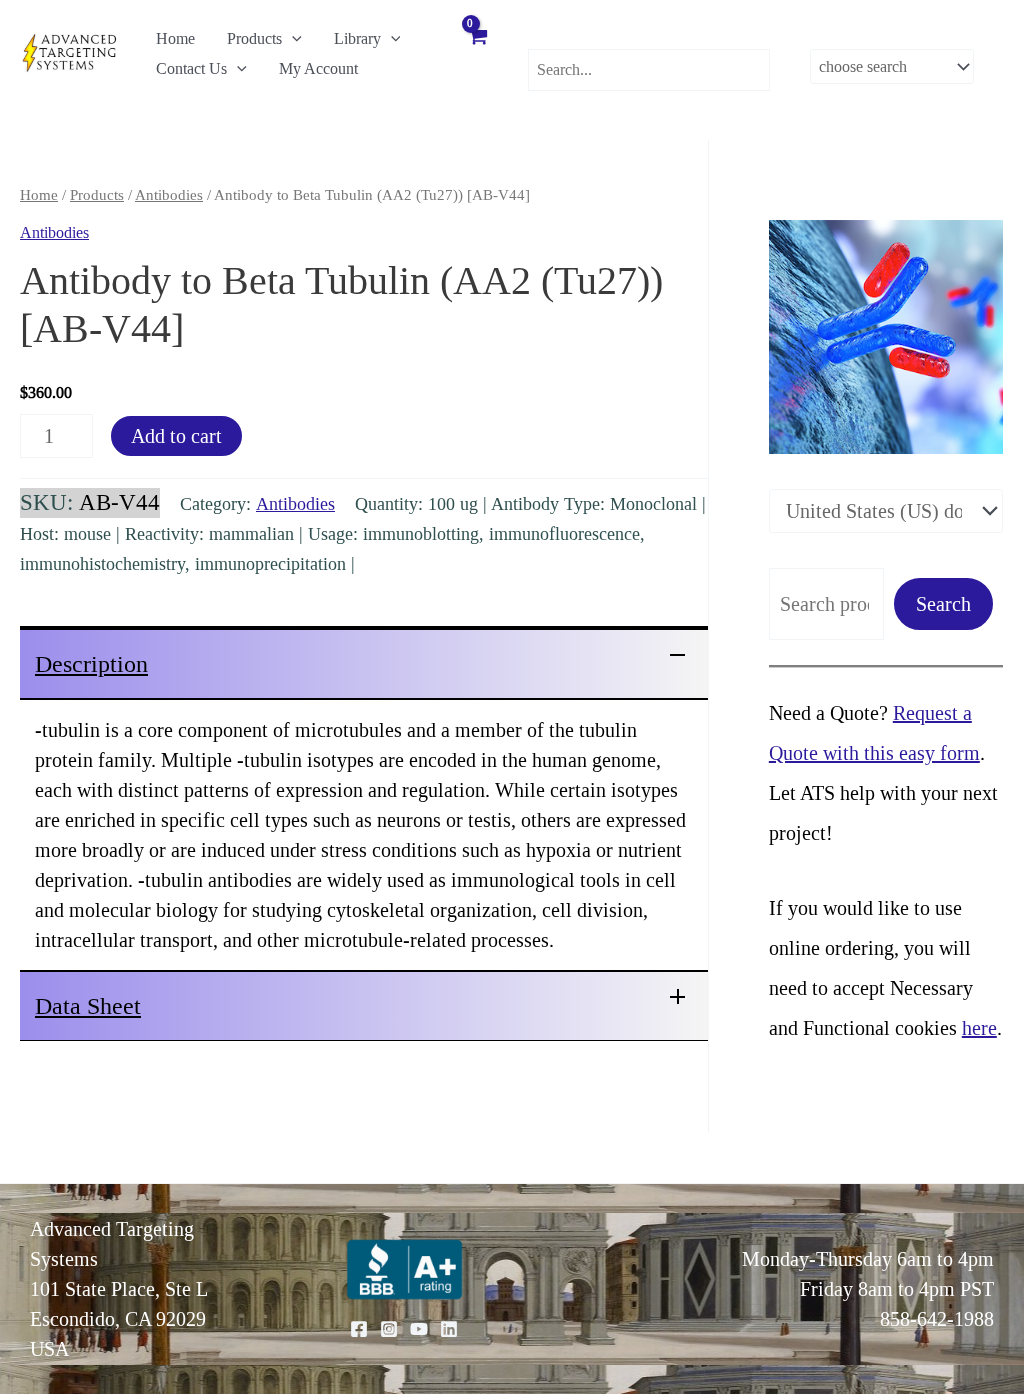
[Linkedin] (449, 1329)
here (979, 1028)
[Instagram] (389, 1329)
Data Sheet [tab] (88, 1006)
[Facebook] (359, 1329)
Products (254, 38)
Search (943, 604)
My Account (318, 68)
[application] (292, 39)
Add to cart (176, 436)
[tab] (364, 662)
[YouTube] (419, 1329)
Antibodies (169, 195)
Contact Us (191, 68)
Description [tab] (91, 664)
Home (175, 38)
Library (357, 38)
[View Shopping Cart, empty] (477, 52)
